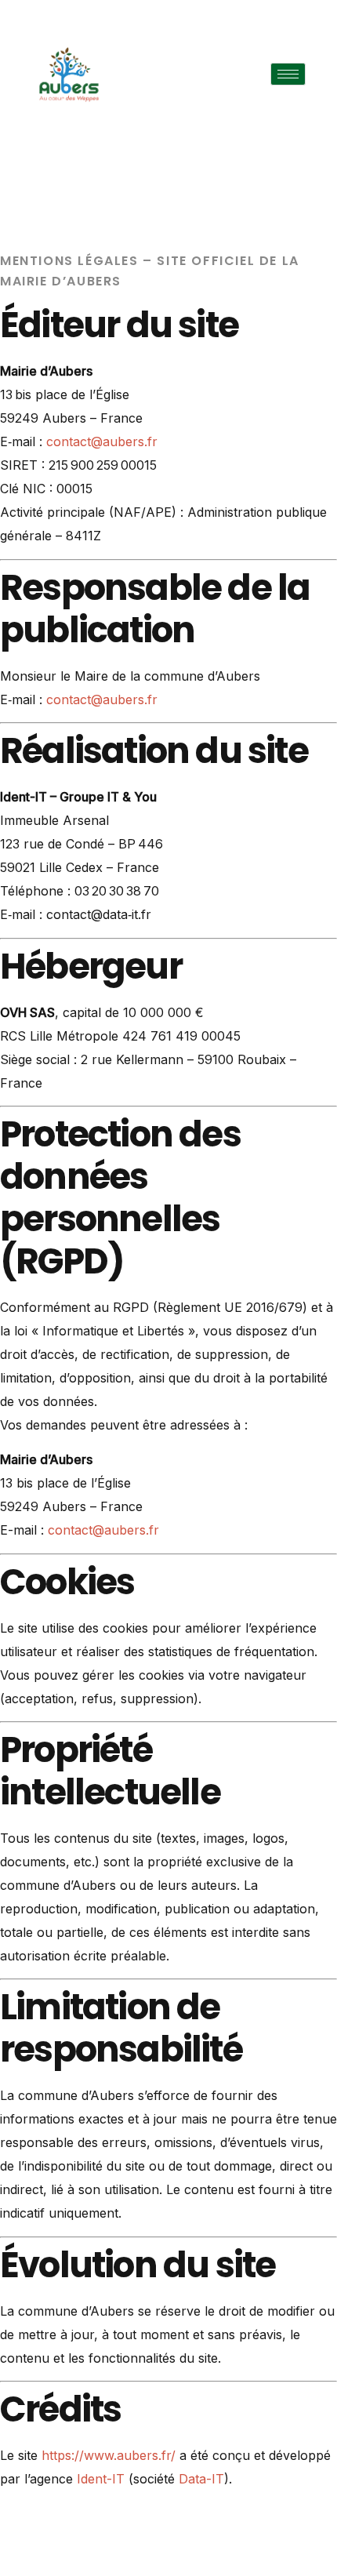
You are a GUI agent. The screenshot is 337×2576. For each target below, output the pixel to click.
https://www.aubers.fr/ (109, 2455)
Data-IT (201, 2479)
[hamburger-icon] (288, 74)
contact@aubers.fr (102, 441)
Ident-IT (101, 2479)
